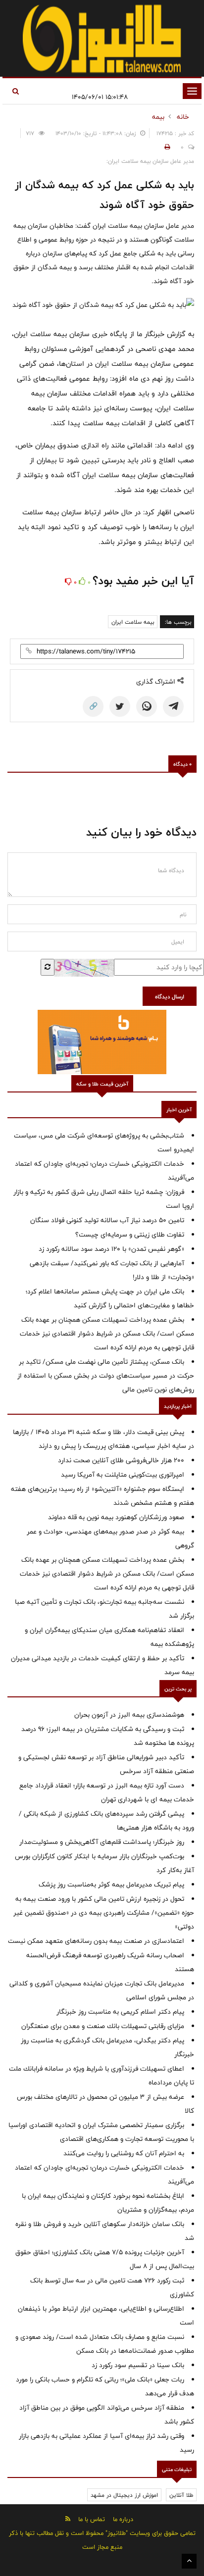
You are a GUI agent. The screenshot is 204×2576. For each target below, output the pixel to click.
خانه (183, 117)
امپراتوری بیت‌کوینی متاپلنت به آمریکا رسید (123, 1475)
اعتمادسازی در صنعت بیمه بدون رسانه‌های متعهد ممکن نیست (96, 1941)
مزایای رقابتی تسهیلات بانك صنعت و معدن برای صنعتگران (103, 2026)
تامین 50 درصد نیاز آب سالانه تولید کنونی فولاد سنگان (107, 1220)
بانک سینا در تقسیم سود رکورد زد (138, 2365)
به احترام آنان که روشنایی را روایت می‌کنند (124, 2153)
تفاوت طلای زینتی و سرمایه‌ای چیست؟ (130, 1235)
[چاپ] (166, 147)
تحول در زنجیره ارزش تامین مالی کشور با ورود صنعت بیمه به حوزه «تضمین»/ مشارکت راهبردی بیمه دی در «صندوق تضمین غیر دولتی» (104, 1913)
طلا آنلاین (181, 2495)
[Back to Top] (189, 2561)
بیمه (158, 117)
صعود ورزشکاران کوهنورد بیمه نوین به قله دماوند (116, 1517)
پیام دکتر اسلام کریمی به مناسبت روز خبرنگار (120, 2012)
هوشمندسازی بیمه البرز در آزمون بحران (129, 1715)
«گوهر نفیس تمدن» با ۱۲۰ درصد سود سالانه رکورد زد (111, 1249)
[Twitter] (120, 706)
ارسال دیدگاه (170, 996)
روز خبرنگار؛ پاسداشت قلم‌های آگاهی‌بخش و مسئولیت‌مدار (102, 1842)
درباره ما (123, 2519)
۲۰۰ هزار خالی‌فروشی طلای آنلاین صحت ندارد (121, 1460)
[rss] (68, 2519)
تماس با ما (92, 2519)
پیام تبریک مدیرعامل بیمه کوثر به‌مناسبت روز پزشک (111, 1884)
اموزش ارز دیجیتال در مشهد (124, 2495)
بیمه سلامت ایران (133, 622)
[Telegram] (173, 706)
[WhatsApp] (147, 706)
